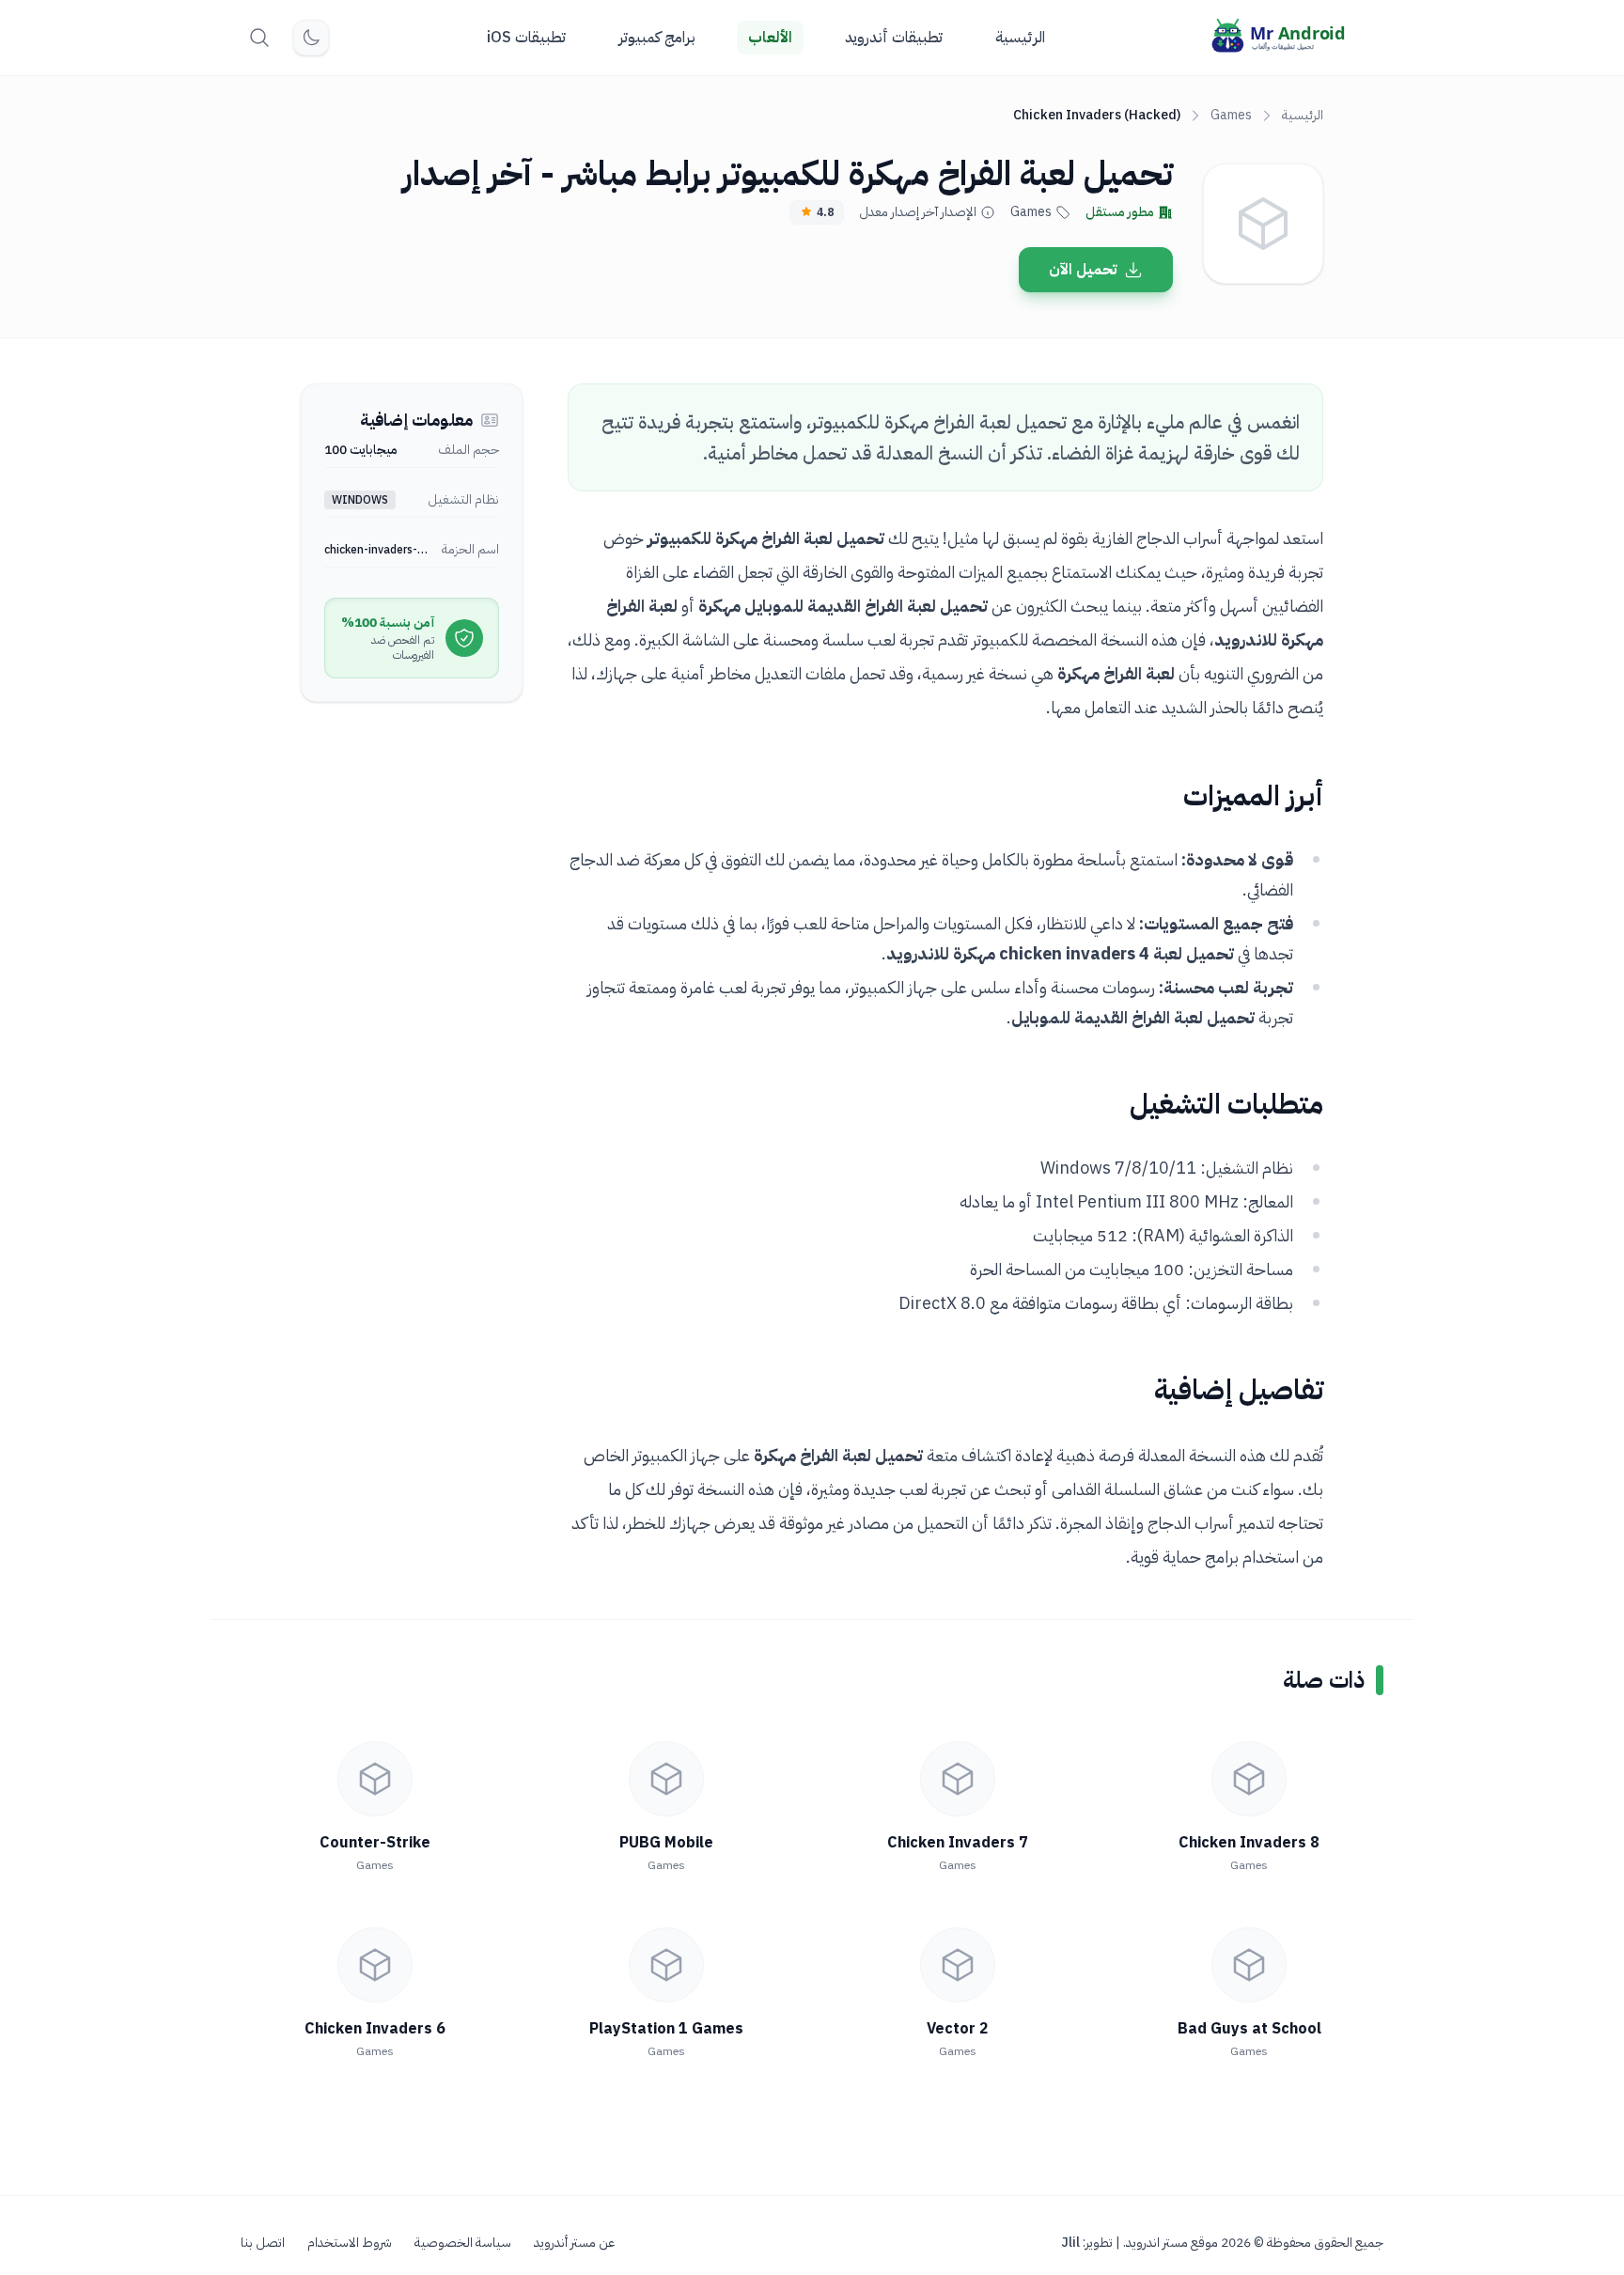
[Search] (259, 38)
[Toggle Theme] (311, 38)
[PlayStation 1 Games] (666, 1965)
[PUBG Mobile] (666, 1779)
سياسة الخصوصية (463, 2243)
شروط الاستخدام (350, 2243)
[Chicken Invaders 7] (958, 1779)
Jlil (1070, 2243)
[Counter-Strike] (375, 1779)
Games (1231, 115)
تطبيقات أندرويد (894, 38)
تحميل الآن (1083, 270)
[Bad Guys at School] (1249, 1965)
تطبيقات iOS (526, 38)
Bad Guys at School (1249, 2029)
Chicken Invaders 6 (375, 2029)
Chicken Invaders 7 (958, 1843)
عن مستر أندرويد (574, 2243)
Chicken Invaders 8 (1249, 1843)
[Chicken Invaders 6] (375, 1965)
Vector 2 (958, 2029)
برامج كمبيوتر (657, 38)
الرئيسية (1020, 38)
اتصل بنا (263, 2243)
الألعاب (770, 38)
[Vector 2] (958, 1965)
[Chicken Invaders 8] (1249, 1779)
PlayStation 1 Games (666, 2029)
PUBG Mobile (666, 1843)
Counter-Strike (375, 1843)
